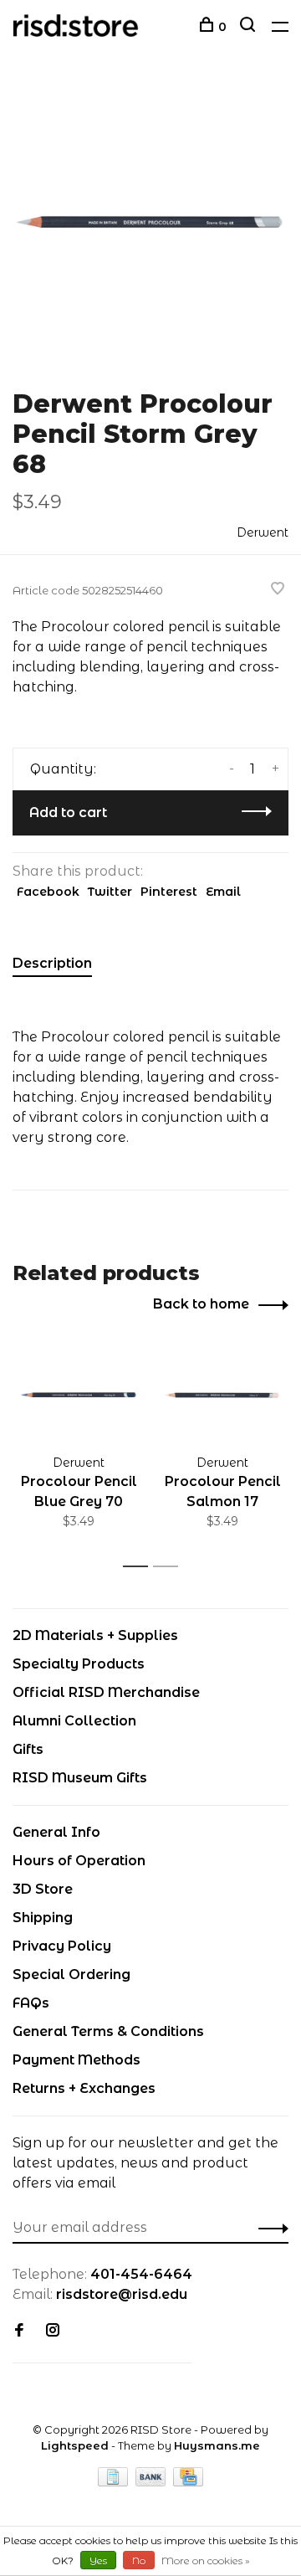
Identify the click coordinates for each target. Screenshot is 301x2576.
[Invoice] (115, 2482)
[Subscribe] (269, 2228)
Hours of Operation (79, 1861)
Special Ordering (71, 1974)
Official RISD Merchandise (106, 1692)
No (139, 2561)
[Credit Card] (188, 2482)
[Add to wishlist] (278, 590)
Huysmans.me (217, 2445)
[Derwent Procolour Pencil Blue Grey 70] (79, 1395)
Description (52, 963)
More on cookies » (206, 2561)
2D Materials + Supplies (95, 1635)
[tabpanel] (150, 222)
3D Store (43, 1889)
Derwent (263, 532)
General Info (56, 1832)
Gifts (28, 1749)
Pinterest (169, 892)
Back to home (201, 1304)
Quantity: (63, 769)
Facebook (48, 892)
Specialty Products (79, 1664)
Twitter (110, 892)
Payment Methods (77, 2060)
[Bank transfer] (153, 2482)
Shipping (43, 1918)
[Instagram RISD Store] (53, 2331)
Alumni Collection (74, 1721)
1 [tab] (140, 1567)
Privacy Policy (62, 1946)
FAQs (31, 2003)
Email (223, 892)
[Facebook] (19, 2331)
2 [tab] (170, 1567)
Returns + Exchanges (84, 2088)
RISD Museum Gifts (80, 1778)
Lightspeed (75, 2445)
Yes (98, 2561)
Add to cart (68, 812)
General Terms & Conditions (108, 2031)
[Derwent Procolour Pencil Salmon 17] (222, 1395)
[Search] (250, 27)
